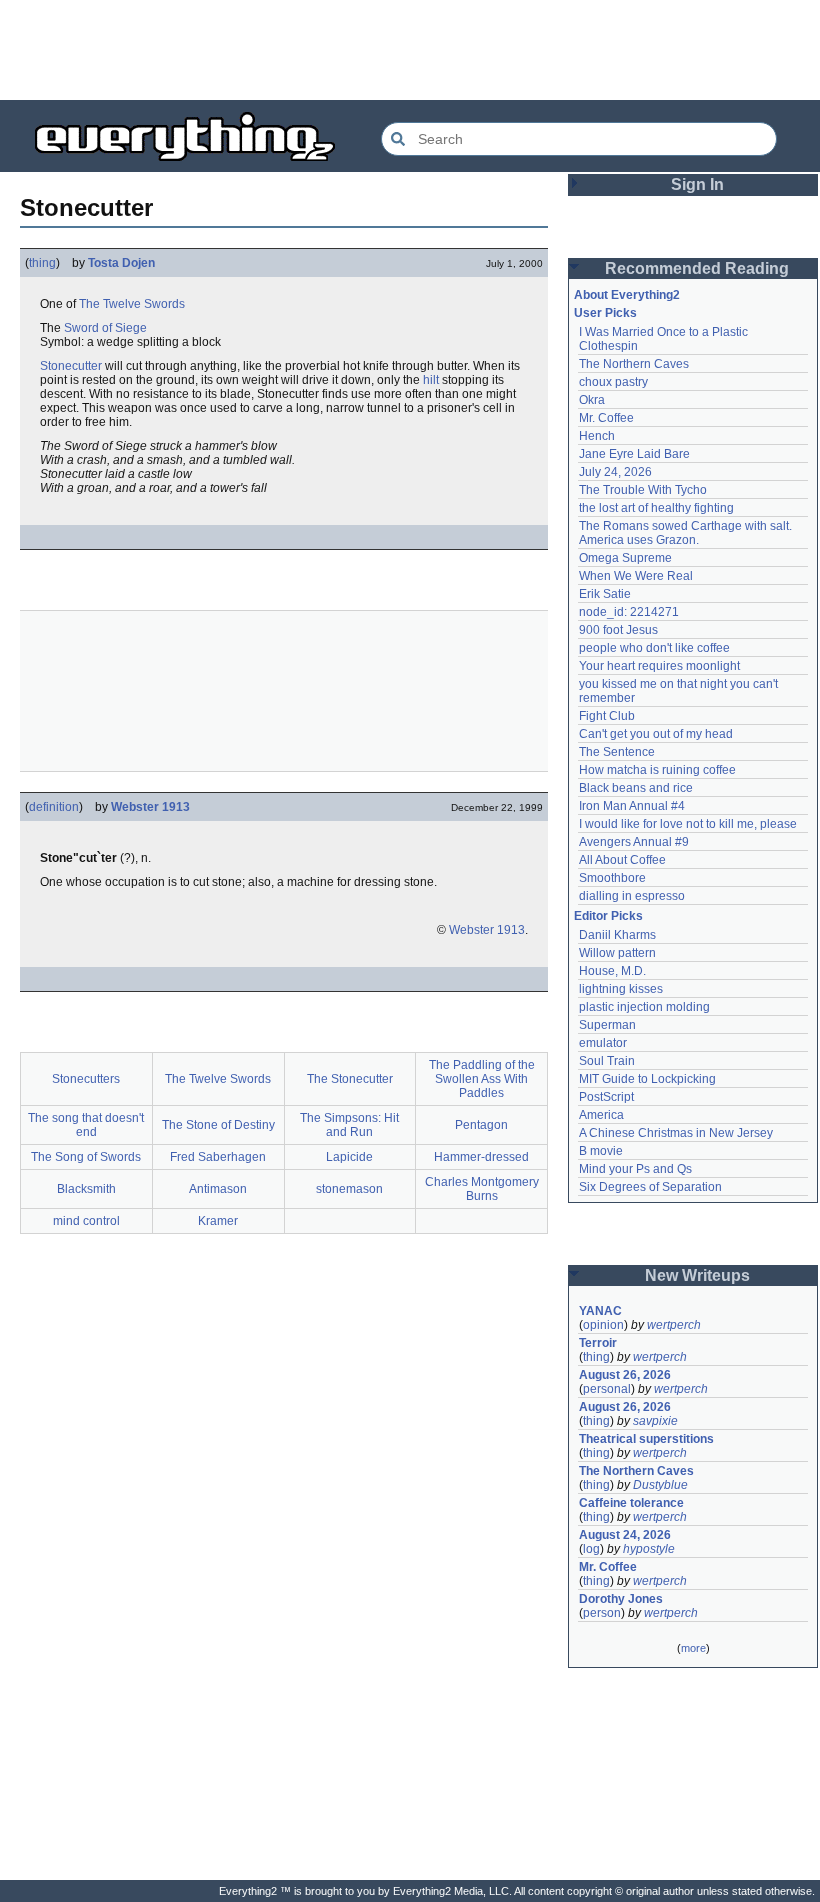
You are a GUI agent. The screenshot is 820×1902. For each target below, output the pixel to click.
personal (607, 1389)
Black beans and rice (636, 788)
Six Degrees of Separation (650, 1187)
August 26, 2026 (625, 1375)
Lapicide (349, 1157)
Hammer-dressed (481, 1157)
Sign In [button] (697, 184)
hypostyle (649, 1549)
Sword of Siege (105, 328)
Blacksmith (86, 1189)
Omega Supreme (625, 558)
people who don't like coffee (654, 648)
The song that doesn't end (86, 1125)
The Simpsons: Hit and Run (349, 1125)
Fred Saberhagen (218, 1157)
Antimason (218, 1189)
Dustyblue (660, 1485)
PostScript (606, 1097)
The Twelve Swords (132, 304)
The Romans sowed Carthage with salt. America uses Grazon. (686, 533)
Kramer (218, 1221)
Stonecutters (86, 1079)
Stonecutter (71, 366)
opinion (603, 1325)
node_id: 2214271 (629, 612)
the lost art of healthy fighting (656, 508)
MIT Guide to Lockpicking (647, 1079)
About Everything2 (627, 295)
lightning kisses (621, 989)
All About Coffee (622, 860)
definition (54, 807)
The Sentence (617, 752)
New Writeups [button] (697, 1275)
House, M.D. (612, 971)
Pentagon (481, 1125)
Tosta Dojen (121, 263)
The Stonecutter (350, 1079)
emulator (603, 1043)
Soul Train (607, 1061)
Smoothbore (612, 878)
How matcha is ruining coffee (657, 770)
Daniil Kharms (617, 935)
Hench (597, 436)
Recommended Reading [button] (697, 268)
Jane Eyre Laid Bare (634, 454)
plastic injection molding (644, 1007)
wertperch (674, 1325)
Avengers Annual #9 (634, 842)
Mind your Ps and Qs (635, 1169)
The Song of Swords (86, 1157)
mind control (86, 1221)
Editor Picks (608, 916)
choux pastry (613, 382)
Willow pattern (617, 953)
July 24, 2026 (615, 472)
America (601, 1115)
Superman (607, 1025)
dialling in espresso (632, 896)
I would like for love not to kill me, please (688, 824)
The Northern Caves (634, 364)
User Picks (605, 313)
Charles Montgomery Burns (482, 1189)
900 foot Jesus (618, 630)
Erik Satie (605, 594)
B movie (601, 1151)
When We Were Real (636, 576)
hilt (431, 380)
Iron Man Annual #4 (632, 806)
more (693, 1648)
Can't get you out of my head (656, 734)
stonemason (349, 1189)
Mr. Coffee (606, 418)
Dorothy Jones (621, 1599)
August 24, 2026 (625, 1535)
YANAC (600, 1311)
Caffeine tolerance (631, 1503)
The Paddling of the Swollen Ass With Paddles (482, 1079)
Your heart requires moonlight (659, 666)
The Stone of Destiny (218, 1125)
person (602, 1613)
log (591, 1549)
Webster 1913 (150, 807)
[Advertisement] (410, 50)
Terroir (598, 1343)
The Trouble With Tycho (643, 490)
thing (42, 263)
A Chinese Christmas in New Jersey (676, 1133)
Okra (592, 400)
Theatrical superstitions (646, 1439)
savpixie (655, 1421)
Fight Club (607, 716)
